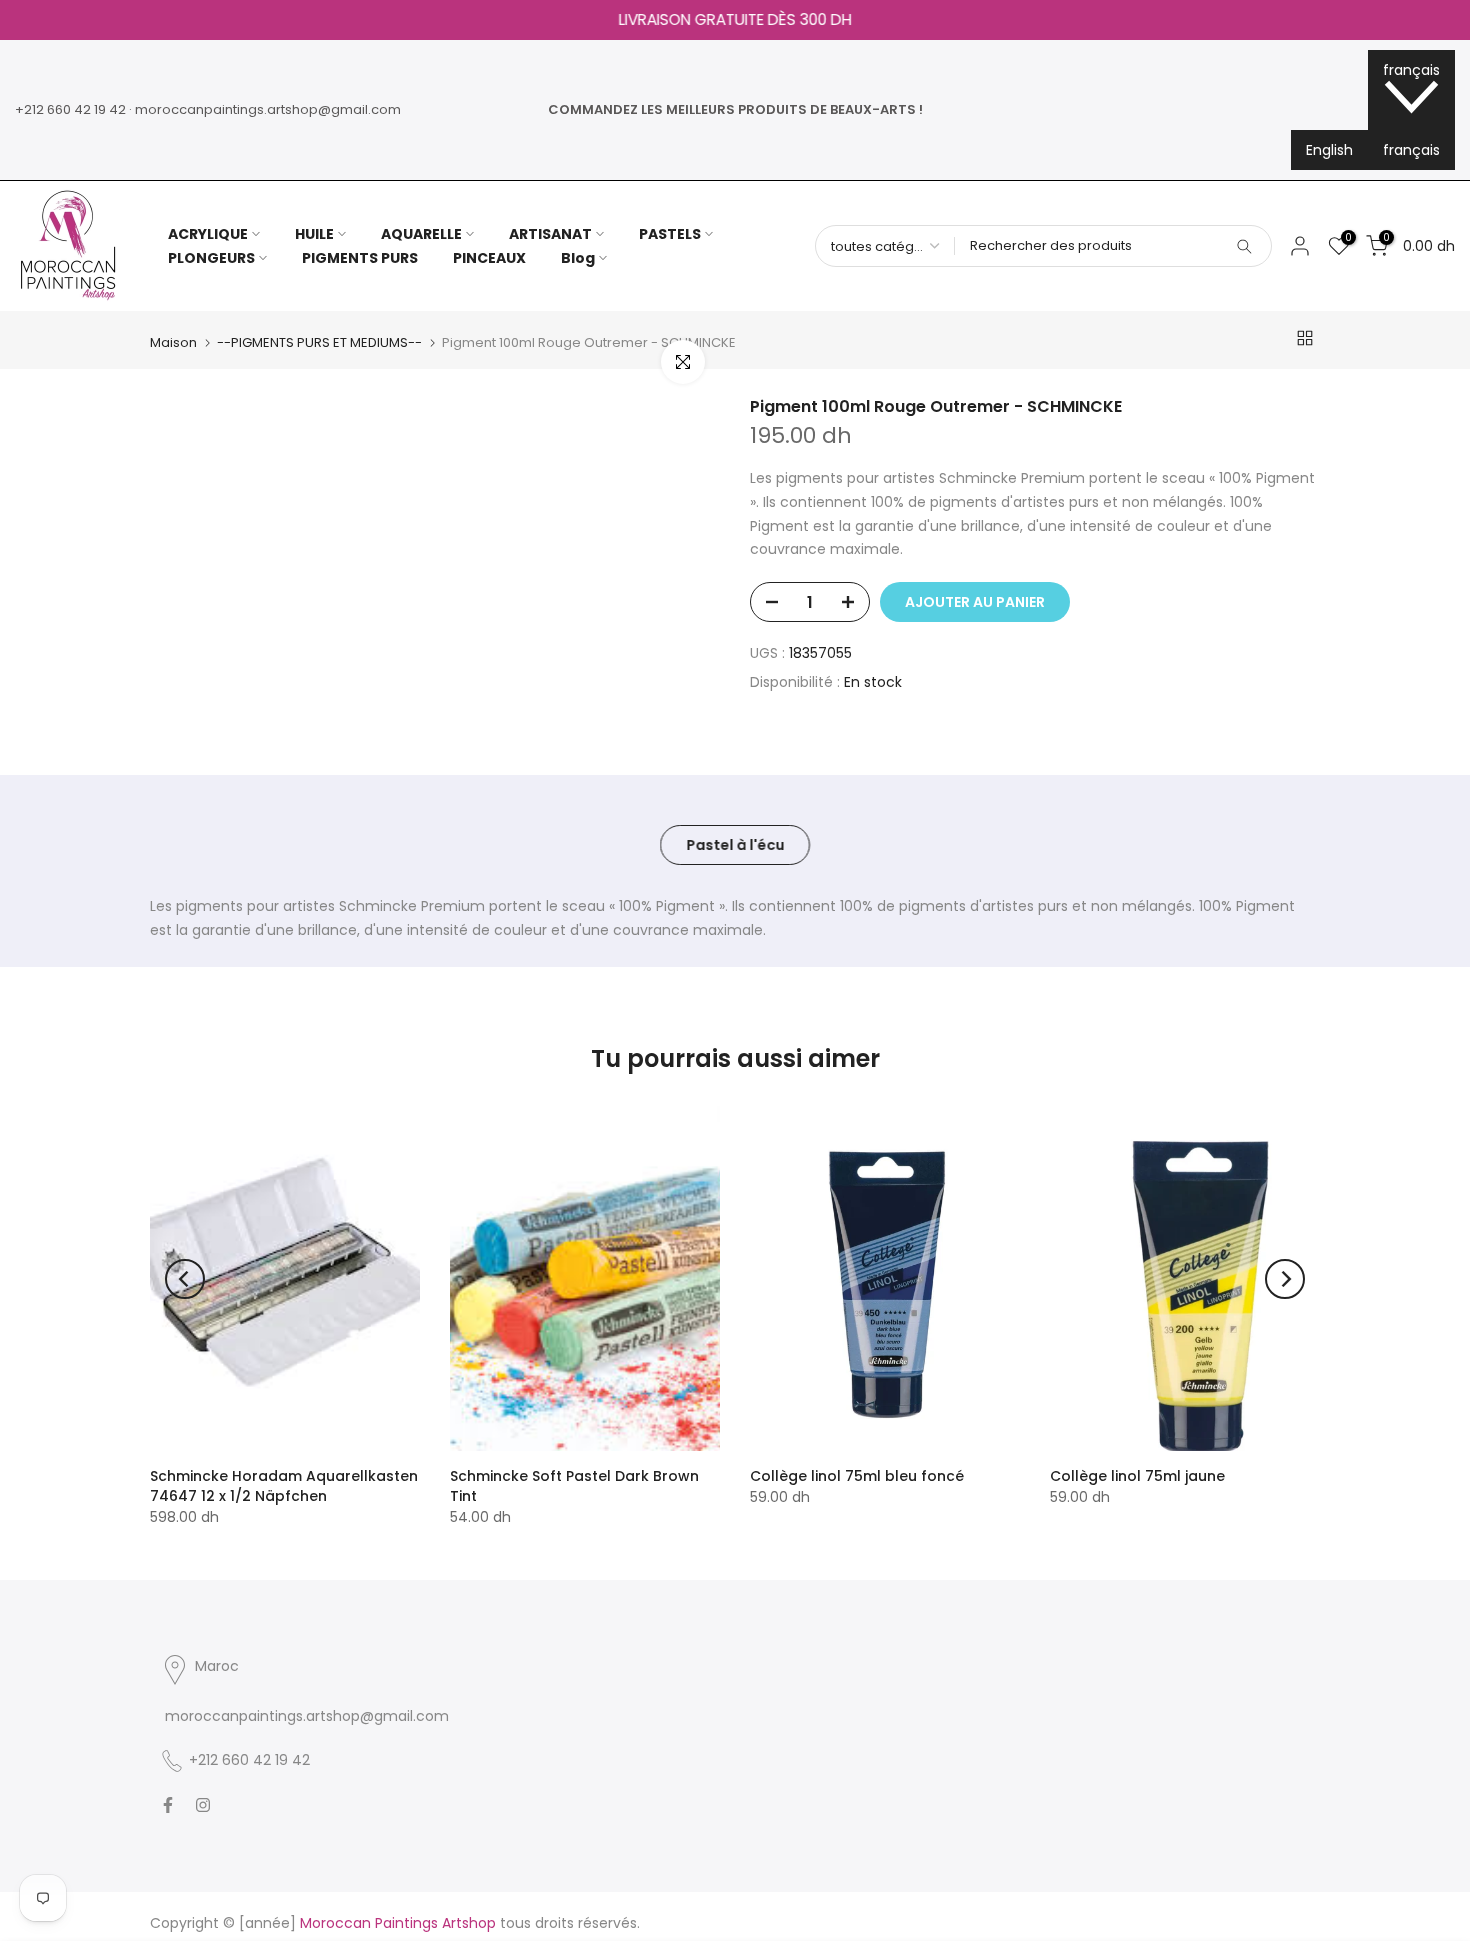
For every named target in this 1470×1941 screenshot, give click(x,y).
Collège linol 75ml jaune (1137, 1476)
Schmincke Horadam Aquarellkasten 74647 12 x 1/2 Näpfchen (284, 1486)
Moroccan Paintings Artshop (398, 1923)
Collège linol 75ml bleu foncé (857, 1476)
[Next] (1285, 1279)
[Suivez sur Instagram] (203, 1805)
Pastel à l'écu (735, 844)
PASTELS (670, 234)
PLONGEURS (211, 258)
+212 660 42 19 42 (70, 109)
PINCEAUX (489, 258)
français (1411, 150)
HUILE (314, 234)
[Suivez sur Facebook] (168, 1805)
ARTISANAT (550, 234)
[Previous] (185, 1279)
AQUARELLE (421, 234)
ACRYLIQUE (208, 234)
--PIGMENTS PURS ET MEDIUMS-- (319, 342)
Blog (578, 258)
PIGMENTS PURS (360, 258)
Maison (173, 342)
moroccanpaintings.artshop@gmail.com (268, 109)
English (1329, 150)
